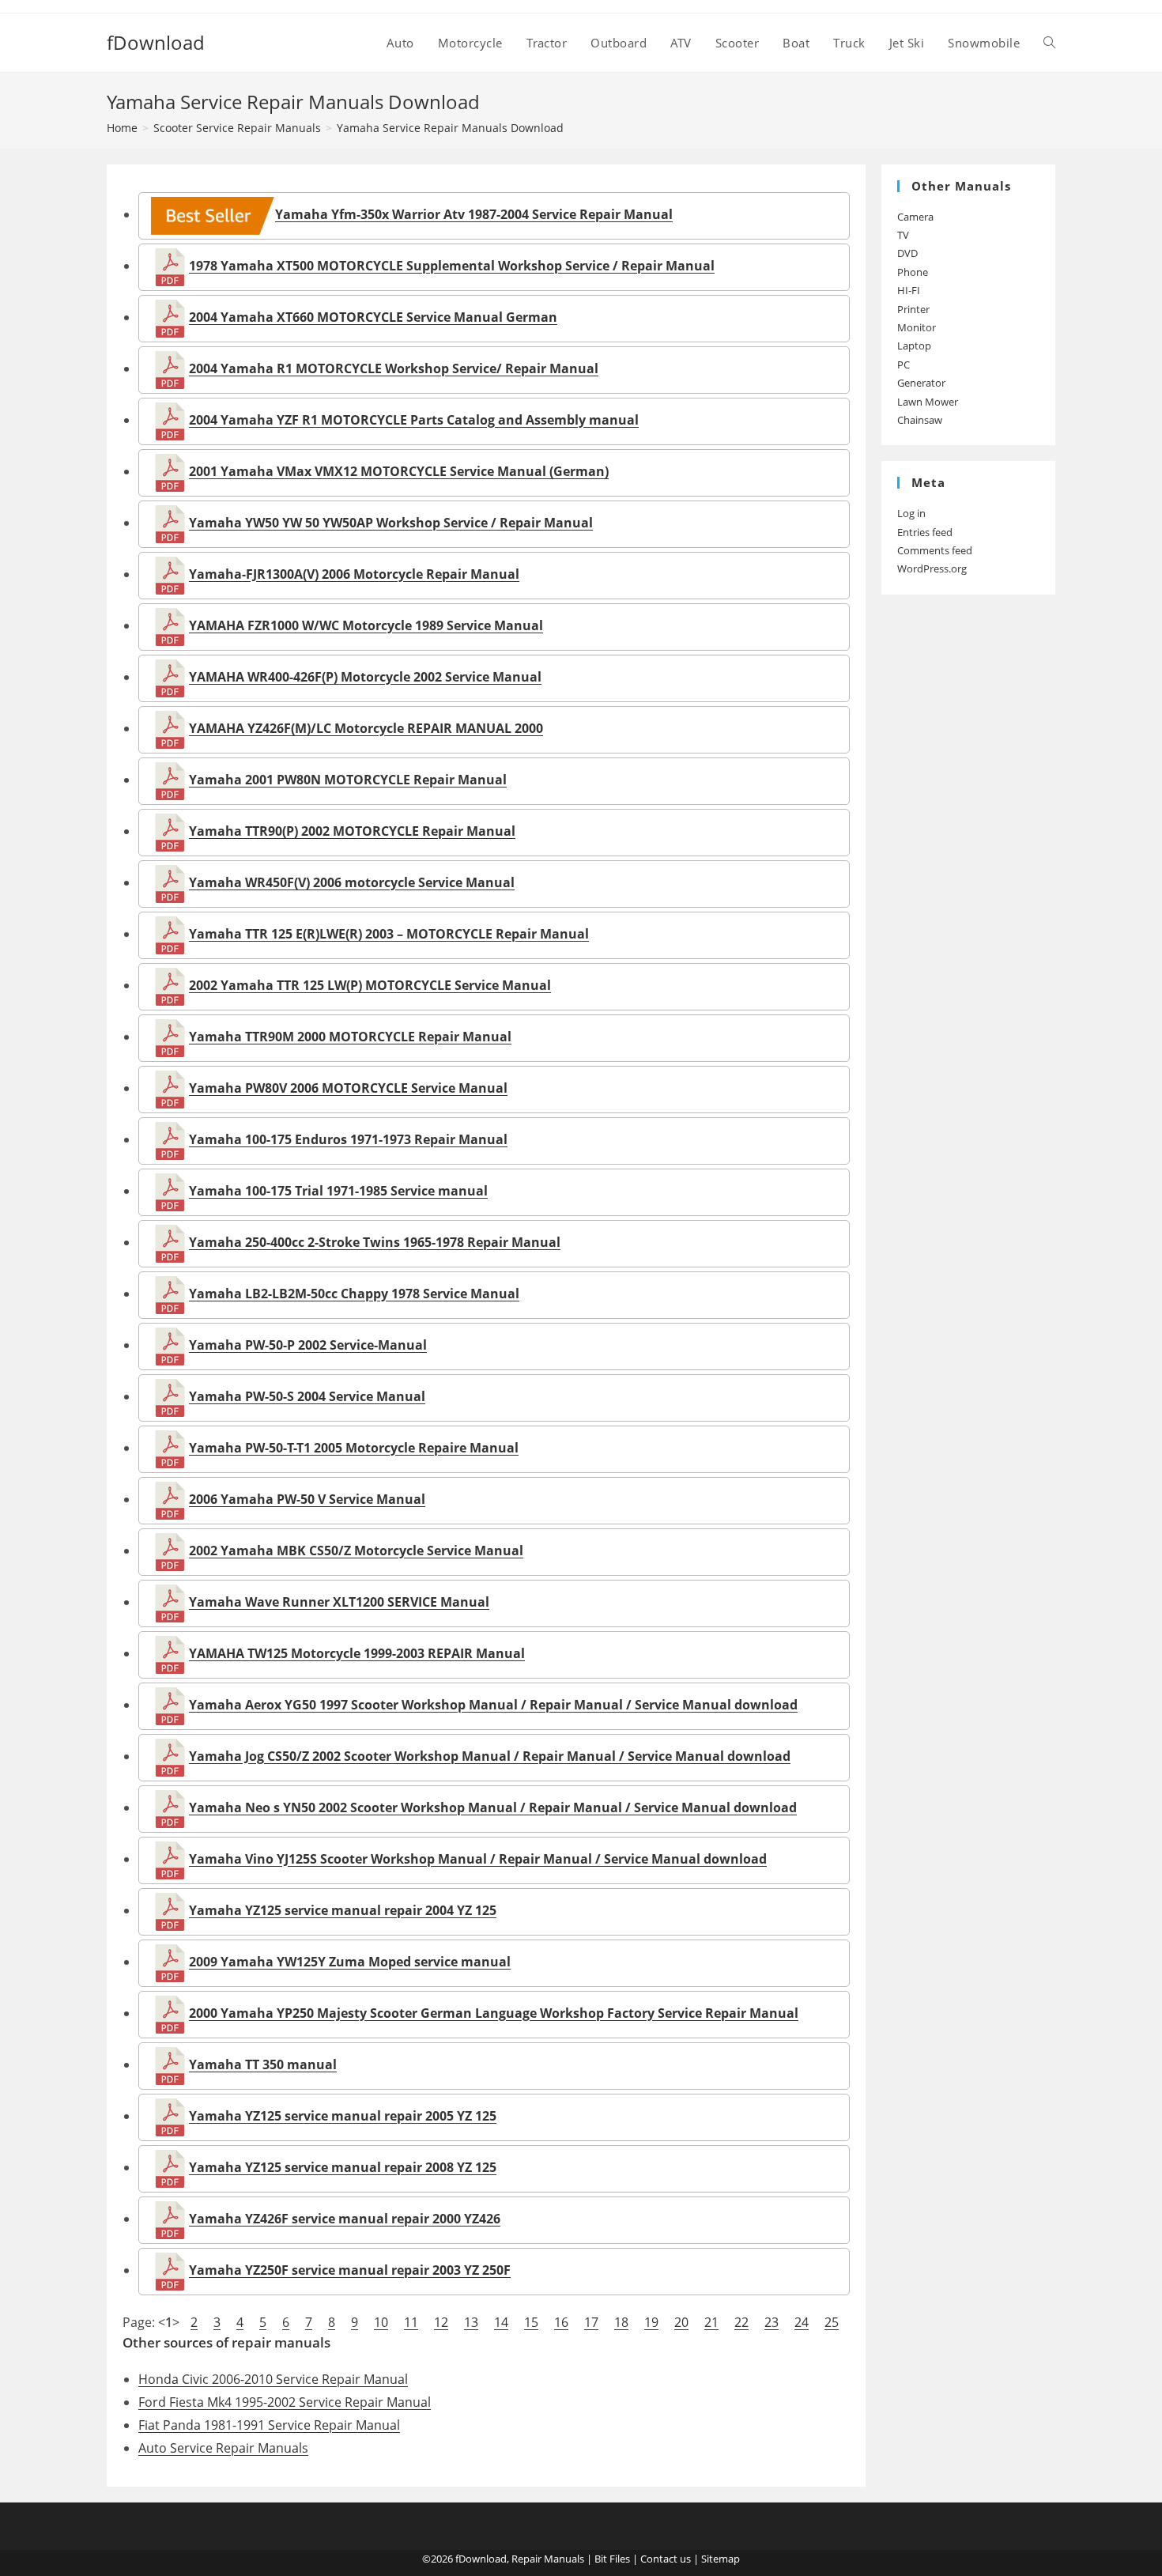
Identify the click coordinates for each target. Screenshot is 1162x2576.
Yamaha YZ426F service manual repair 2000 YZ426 (345, 2219)
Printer (913, 309)
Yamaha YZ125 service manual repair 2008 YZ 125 (343, 2167)
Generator (921, 383)
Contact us (666, 2559)
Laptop (914, 346)
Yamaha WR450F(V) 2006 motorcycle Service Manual (352, 882)
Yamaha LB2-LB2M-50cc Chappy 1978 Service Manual (354, 1294)
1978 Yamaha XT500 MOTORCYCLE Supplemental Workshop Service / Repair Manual (452, 266)
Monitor (917, 327)
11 (411, 2322)
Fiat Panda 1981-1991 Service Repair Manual (269, 2425)
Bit (601, 2559)
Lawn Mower (928, 402)
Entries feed (925, 532)
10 (381, 2322)
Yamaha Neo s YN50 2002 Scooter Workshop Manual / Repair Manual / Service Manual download (493, 1807)
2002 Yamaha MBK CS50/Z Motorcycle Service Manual (356, 1551)
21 (711, 2322)
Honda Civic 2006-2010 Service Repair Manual (273, 2379)
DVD (907, 253)
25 (832, 2322)
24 (802, 2322)
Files (620, 2559)
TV (903, 235)
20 (681, 2322)
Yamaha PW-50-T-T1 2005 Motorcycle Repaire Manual (354, 1448)
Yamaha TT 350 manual (263, 2064)
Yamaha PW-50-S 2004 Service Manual (307, 1396)
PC (904, 364)
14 (501, 2322)
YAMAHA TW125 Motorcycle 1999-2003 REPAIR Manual (357, 1653)
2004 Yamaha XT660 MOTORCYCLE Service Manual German (373, 317)
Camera (915, 217)
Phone (913, 272)
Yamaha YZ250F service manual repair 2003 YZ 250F (350, 2270)
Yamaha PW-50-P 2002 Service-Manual (308, 1345)
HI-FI (909, 290)
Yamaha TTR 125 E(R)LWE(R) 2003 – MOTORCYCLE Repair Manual (389, 934)
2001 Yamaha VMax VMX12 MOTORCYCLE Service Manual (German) (399, 471)
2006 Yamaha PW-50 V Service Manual (307, 1499)
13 (471, 2322)
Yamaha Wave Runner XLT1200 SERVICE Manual (339, 1602)
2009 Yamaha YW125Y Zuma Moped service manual (350, 1962)
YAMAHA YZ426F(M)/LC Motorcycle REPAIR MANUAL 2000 (366, 728)
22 (741, 2322)
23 (772, 2322)
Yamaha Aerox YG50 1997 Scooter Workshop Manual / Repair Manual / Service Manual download (493, 1705)
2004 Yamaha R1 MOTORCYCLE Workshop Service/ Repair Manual (394, 368)
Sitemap (721, 2559)
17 (591, 2322)
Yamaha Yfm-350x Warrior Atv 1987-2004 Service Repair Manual (474, 214)
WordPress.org (932, 568)
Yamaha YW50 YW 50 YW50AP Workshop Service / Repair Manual (391, 523)
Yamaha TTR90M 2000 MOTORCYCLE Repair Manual (350, 1037)
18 (621, 2322)
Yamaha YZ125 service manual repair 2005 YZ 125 (343, 2116)
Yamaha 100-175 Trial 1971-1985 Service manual (338, 1191)
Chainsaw (920, 420)
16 (561, 2322)
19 (651, 2322)
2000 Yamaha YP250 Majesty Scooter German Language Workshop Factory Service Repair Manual (494, 2013)
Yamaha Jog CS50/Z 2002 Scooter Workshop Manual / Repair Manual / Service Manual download (490, 1756)
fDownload (156, 42)
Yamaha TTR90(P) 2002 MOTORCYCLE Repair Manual (352, 831)
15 (531, 2322)
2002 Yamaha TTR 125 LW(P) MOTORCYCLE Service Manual (370, 985)
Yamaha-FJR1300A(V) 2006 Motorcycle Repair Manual (354, 574)
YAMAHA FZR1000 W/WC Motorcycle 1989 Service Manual (366, 625)
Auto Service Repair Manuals (223, 2448)
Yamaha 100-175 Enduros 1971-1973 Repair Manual (348, 1139)
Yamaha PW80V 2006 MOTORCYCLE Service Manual (348, 1088)
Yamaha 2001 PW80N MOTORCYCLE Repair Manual (348, 780)
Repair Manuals (548, 2559)
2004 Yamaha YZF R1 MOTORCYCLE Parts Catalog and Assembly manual (414, 420)
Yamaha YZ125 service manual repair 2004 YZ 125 (343, 1910)
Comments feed (935, 550)
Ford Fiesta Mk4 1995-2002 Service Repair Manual (285, 2402)
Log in (911, 513)
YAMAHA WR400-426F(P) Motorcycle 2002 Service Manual (365, 677)
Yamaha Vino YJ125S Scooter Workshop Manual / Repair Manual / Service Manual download (478, 1859)
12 (441, 2322)
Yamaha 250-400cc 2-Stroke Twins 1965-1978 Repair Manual (375, 1242)
